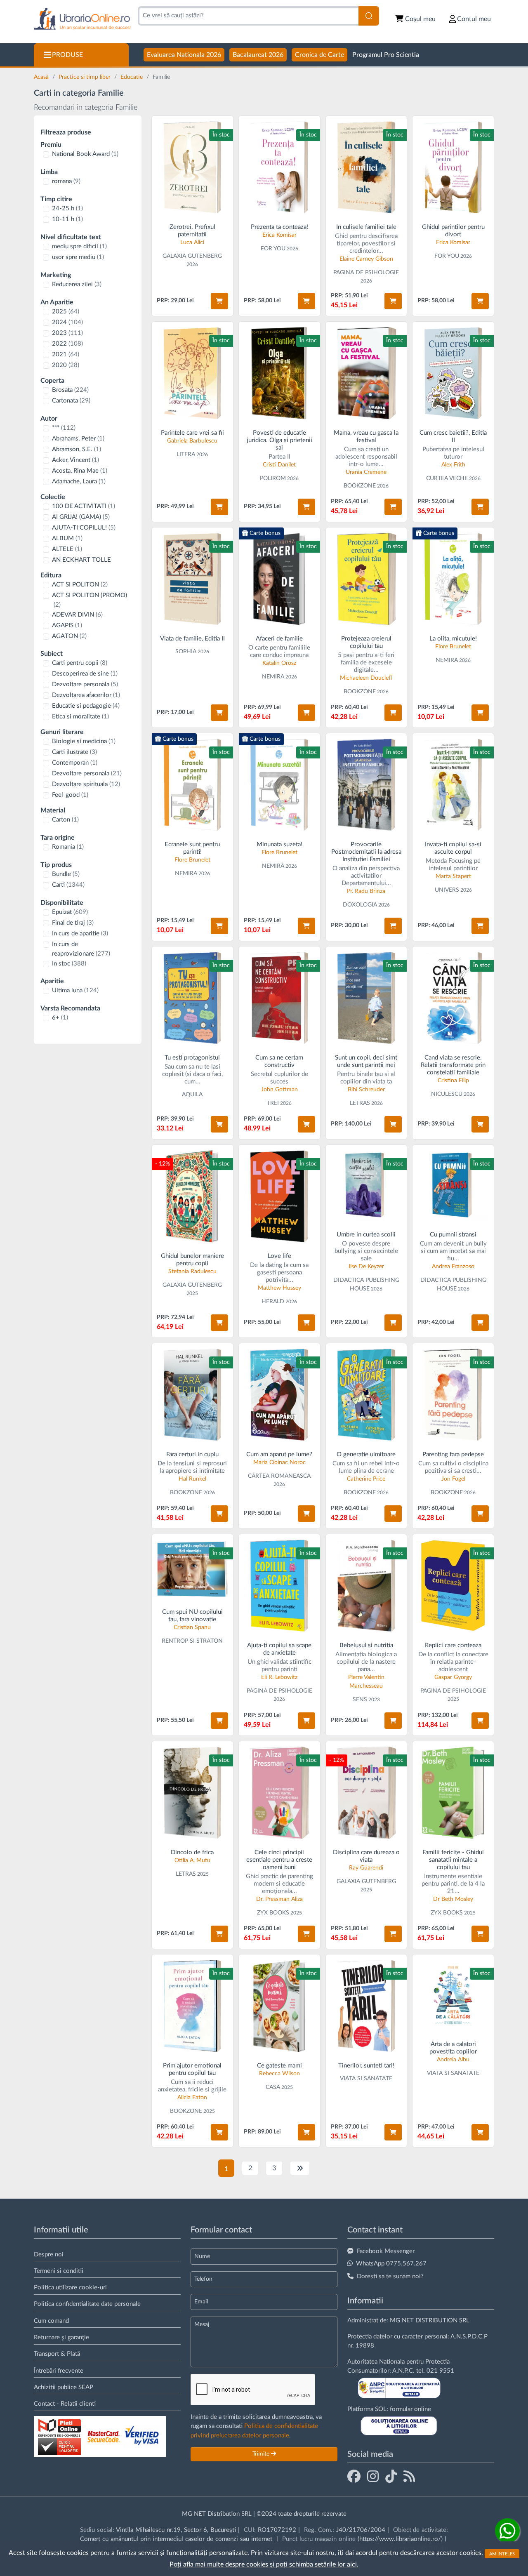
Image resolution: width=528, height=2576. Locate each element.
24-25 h (67, 208)
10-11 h (67, 219)
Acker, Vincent (75, 460)
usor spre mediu (78, 257)
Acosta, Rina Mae (80, 471)
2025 (66, 312)
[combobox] (248, 16)
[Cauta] (369, 16)
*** (64, 428)
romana (66, 181)
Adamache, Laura (79, 482)
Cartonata (71, 401)
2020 (66, 365)
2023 (67, 333)
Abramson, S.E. (77, 449)
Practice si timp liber (85, 77)
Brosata (70, 390)
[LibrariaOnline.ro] (82, 19)
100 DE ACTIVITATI (84, 506)
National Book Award (85, 154)
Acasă (42, 77)
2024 (67, 322)
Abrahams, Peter (78, 439)
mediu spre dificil (79, 246)
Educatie (132, 77)
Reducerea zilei (77, 284)
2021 (66, 354)
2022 (67, 344)
